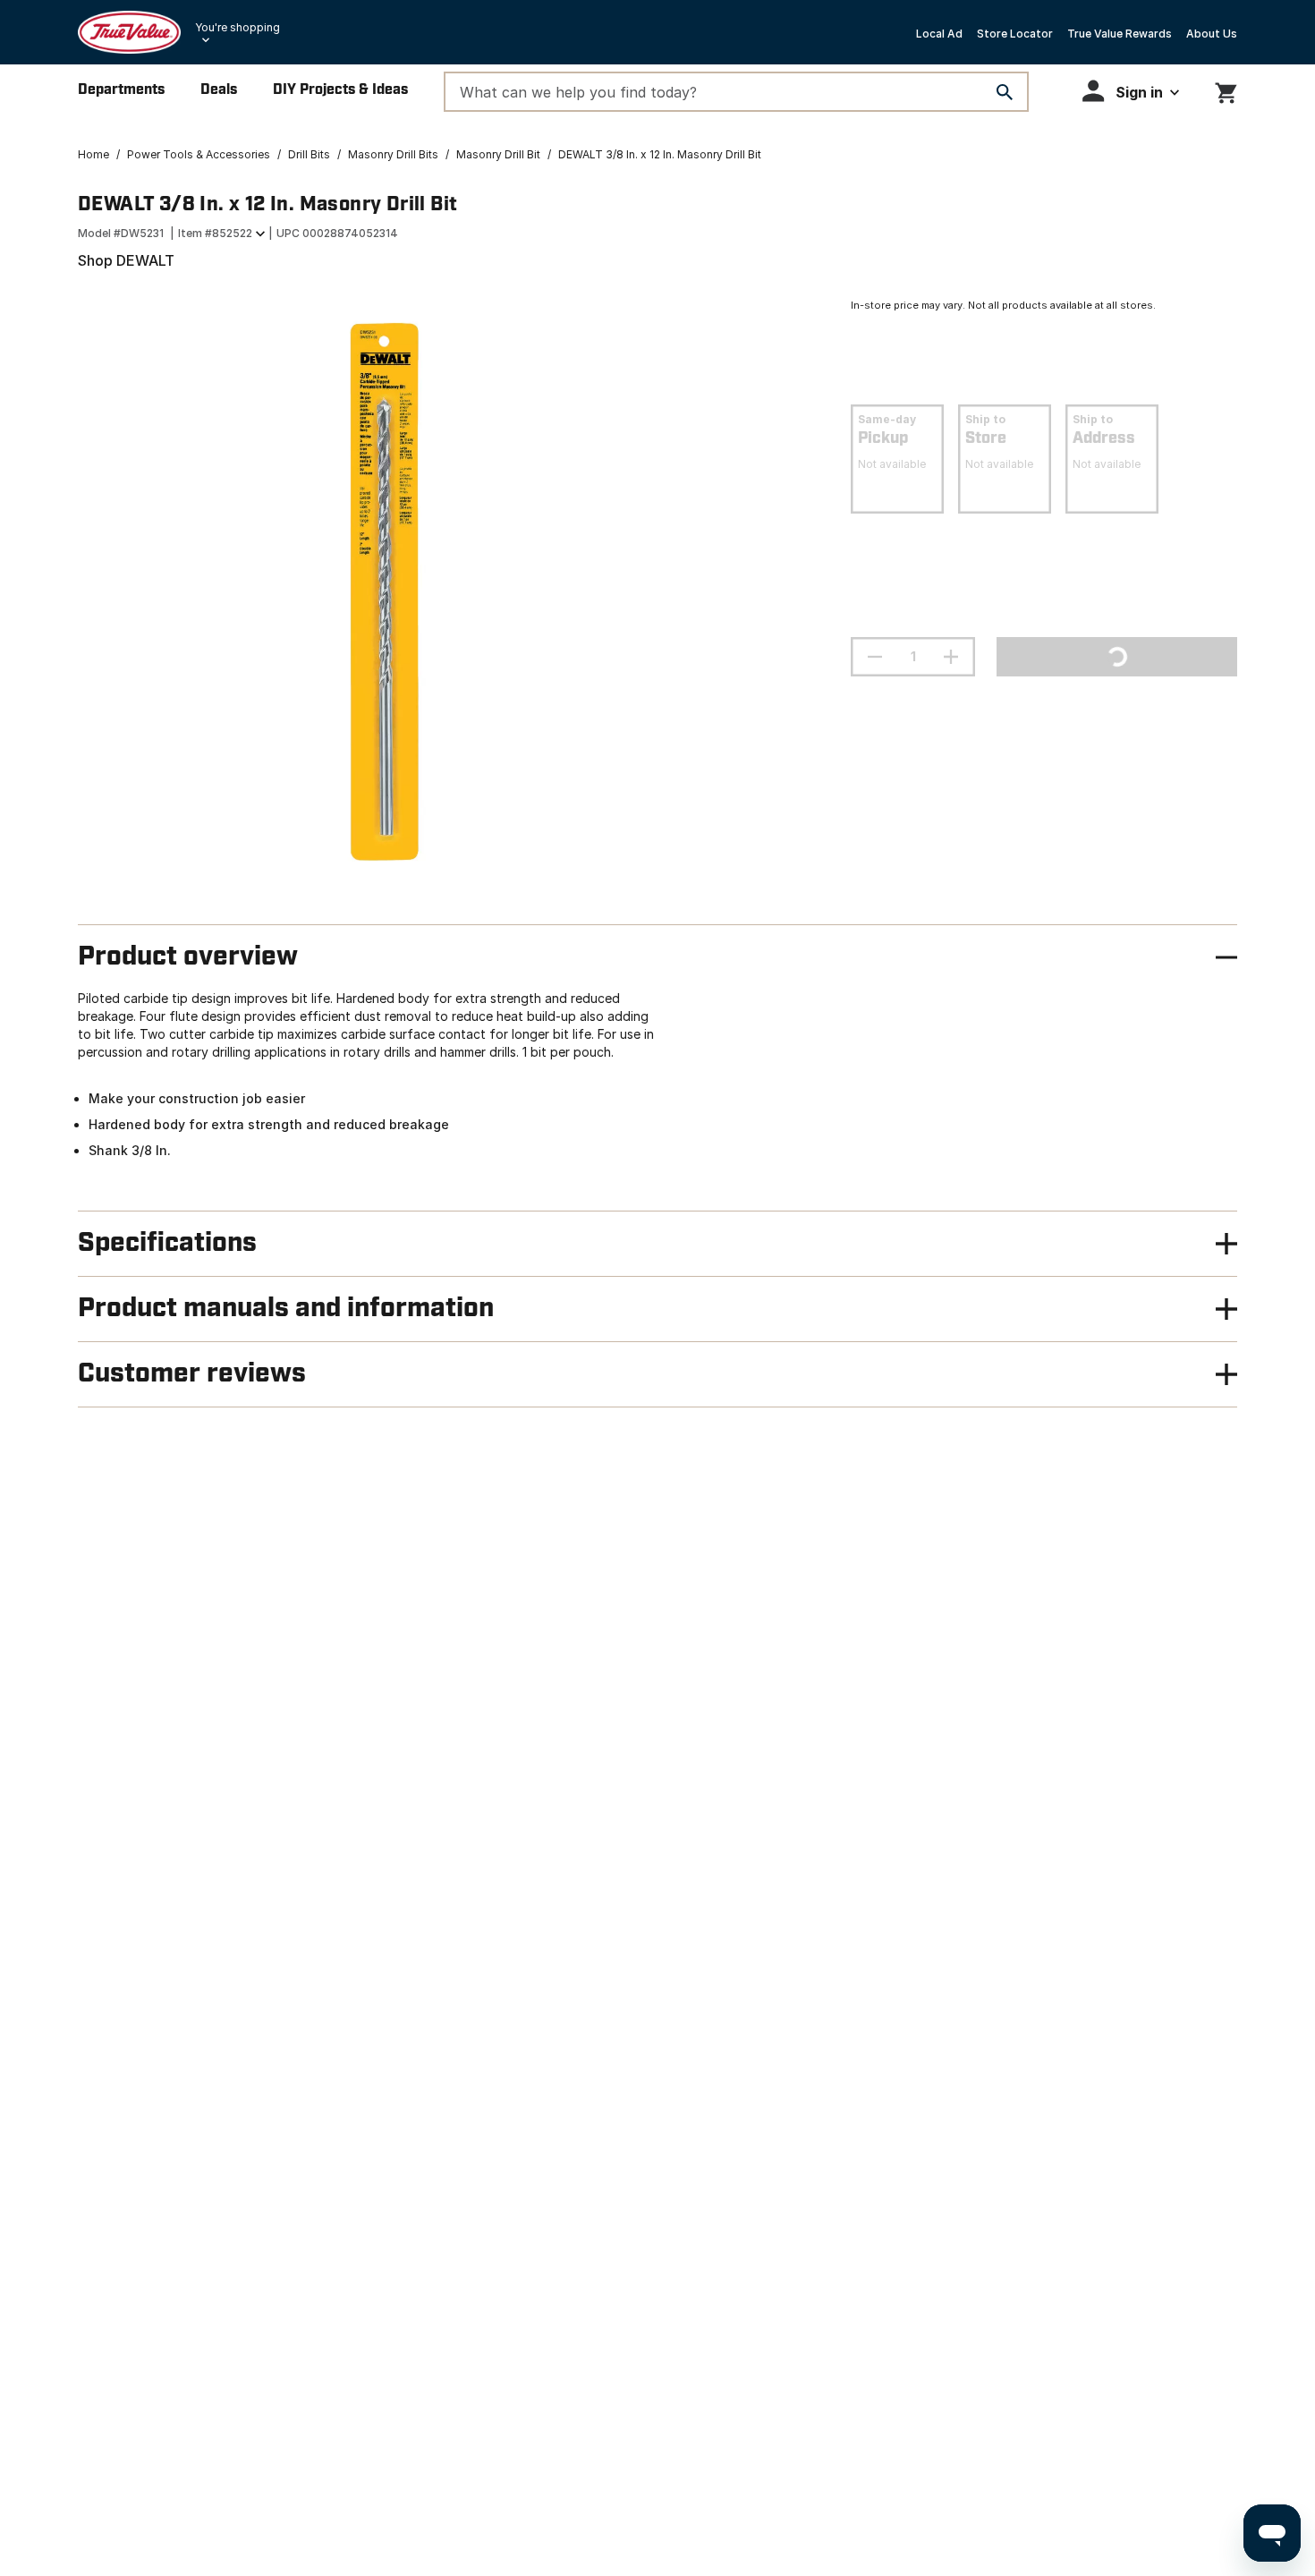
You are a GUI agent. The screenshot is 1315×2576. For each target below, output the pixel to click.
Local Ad (939, 34)
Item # (215, 233)
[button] (1131, 91)
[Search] (1005, 92)
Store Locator (1015, 34)
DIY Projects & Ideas (340, 90)
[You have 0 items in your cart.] (1226, 90)
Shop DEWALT (126, 260)
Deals (219, 90)
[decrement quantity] (875, 657)
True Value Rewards (1120, 34)
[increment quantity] (951, 657)
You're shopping (238, 27)
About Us (1212, 34)
